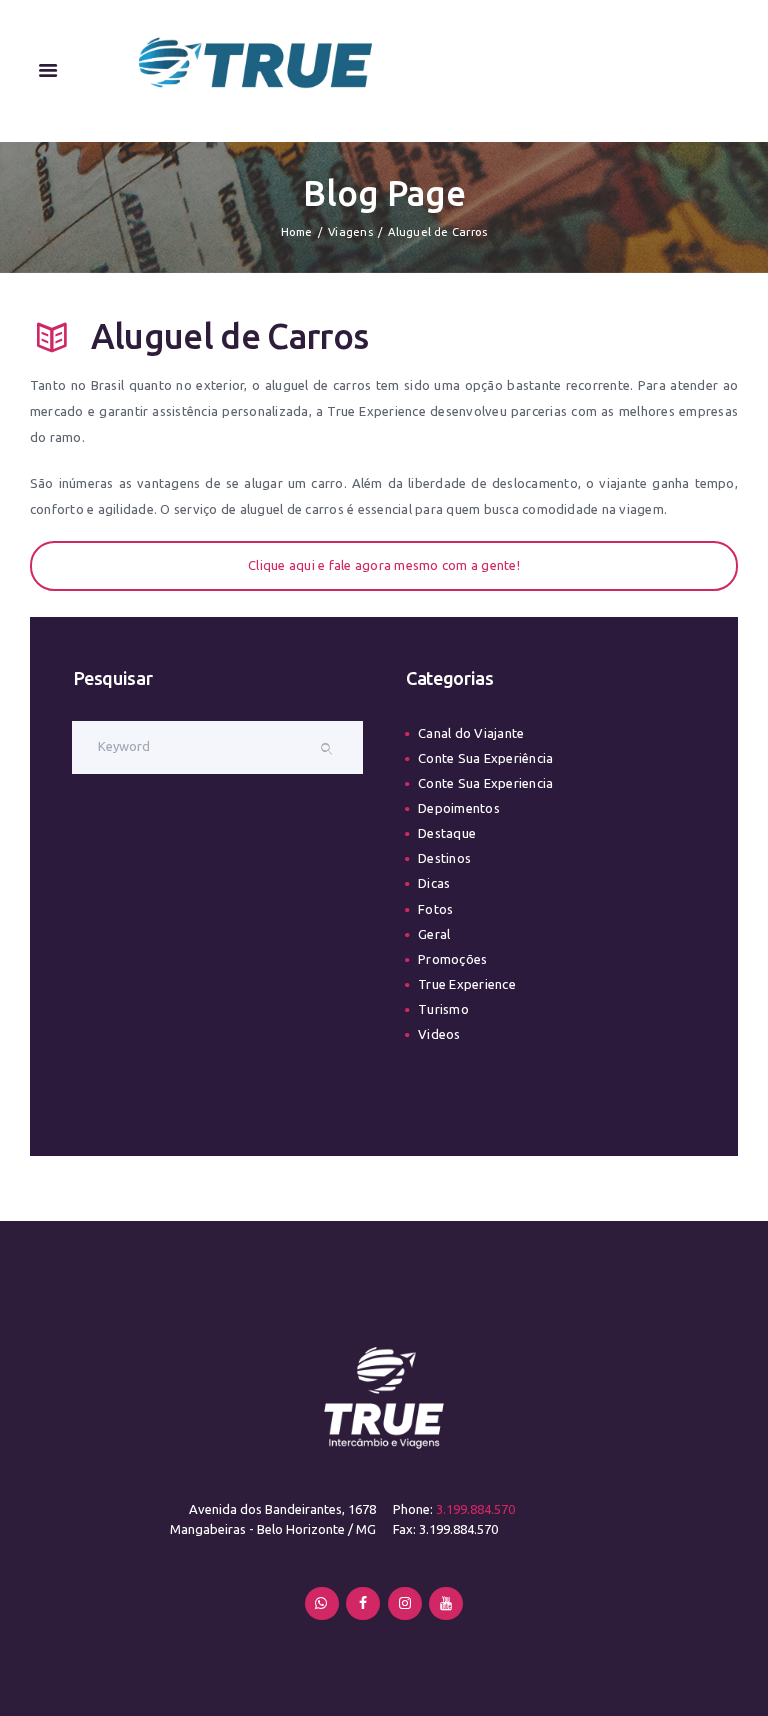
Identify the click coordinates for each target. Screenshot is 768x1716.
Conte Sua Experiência (485, 758)
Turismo (443, 1009)
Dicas (434, 883)
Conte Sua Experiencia (485, 783)
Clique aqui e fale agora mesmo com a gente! (384, 565)
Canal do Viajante (471, 733)
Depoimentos (459, 808)
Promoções (452, 959)
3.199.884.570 (475, 1509)
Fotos (435, 909)
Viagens (350, 232)
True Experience (467, 984)
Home (297, 232)
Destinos (444, 858)
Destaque (447, 833)
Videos (439, 1034)
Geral (434, 934)
